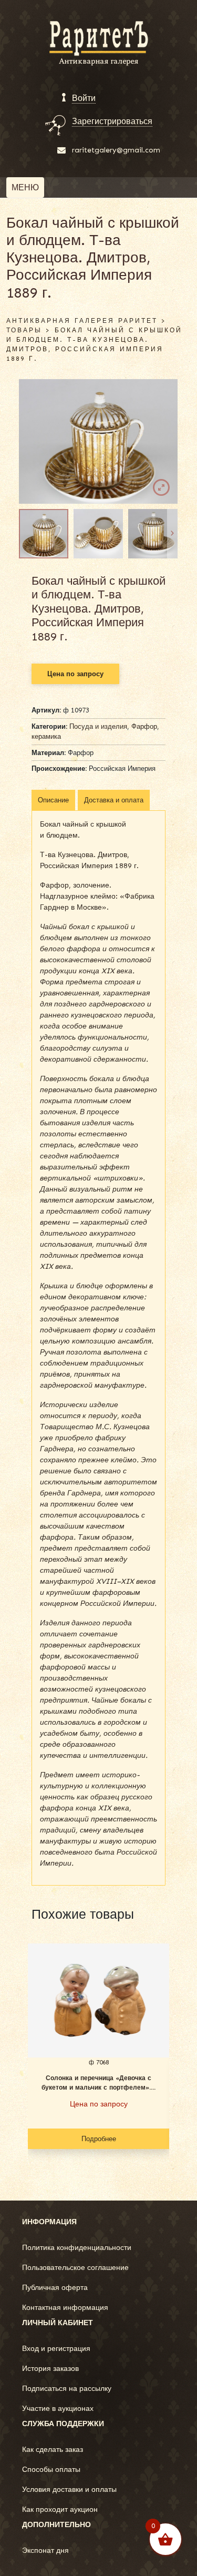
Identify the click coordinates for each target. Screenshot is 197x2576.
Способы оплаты (51, 2470)
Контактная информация (65, 2308)
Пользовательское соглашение (75, 2268)
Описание (53, 800)
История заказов (50, 2369)
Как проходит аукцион (60, 2509)
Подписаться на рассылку (67, 2389)
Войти (84, 98)
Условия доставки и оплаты (69, 2490)
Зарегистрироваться (112, 121)
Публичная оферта (55, 2288)
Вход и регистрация (56, 2349)
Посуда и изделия (98, 726)
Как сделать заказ (53, 2450)
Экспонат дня (45, 2550)
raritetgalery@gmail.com (116, 150)
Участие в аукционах (58, 2409)
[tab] (53, 800)
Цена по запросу (75, 674)
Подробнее (99, 2139)
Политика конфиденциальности (77, 2248)
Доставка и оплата (114, 800)
